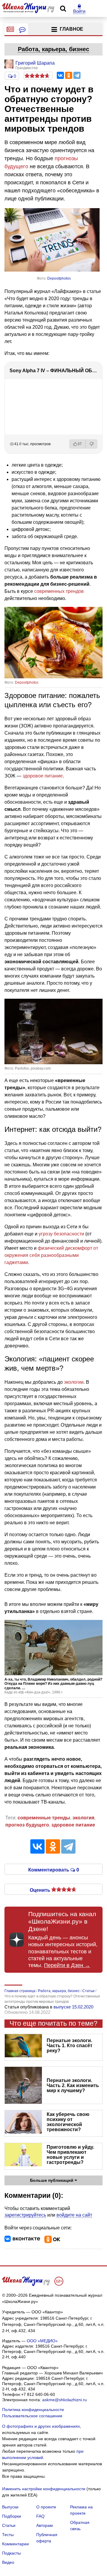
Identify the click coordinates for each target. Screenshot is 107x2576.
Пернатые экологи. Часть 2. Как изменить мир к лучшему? (73, 2085)
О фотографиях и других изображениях (41, 2426)
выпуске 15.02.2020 (73, 2007)
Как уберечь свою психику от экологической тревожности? (68, 2122)
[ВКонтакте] (60, 75)
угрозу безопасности (61, 1234)
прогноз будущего (27, 1825)
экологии (74, 1382)
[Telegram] (77, 75)
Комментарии (15, 2544)
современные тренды (44, 1818)
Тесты (8, 2535)
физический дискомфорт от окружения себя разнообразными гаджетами (51, 1255)
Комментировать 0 (54, 1869)
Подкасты (11, 2553)
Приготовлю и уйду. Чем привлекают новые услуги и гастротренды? (70, 2155)
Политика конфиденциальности (33, 2410)
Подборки (12, 2516)
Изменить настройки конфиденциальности (44, 2489)
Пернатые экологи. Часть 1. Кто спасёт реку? (70, 2046)
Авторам (45, 2525)
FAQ (40, 2516)
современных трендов (59, 591)
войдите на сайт (74, 2215)
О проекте (46, 2507)
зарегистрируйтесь (25, 2215)
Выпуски (10, 2507)
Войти (79, 11)
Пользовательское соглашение (32, 2416)
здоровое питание (43, 776)
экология (83, 1818)
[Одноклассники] (69, 75)
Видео (8, 2562)
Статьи (9, 2525)
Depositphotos (59, 278)
